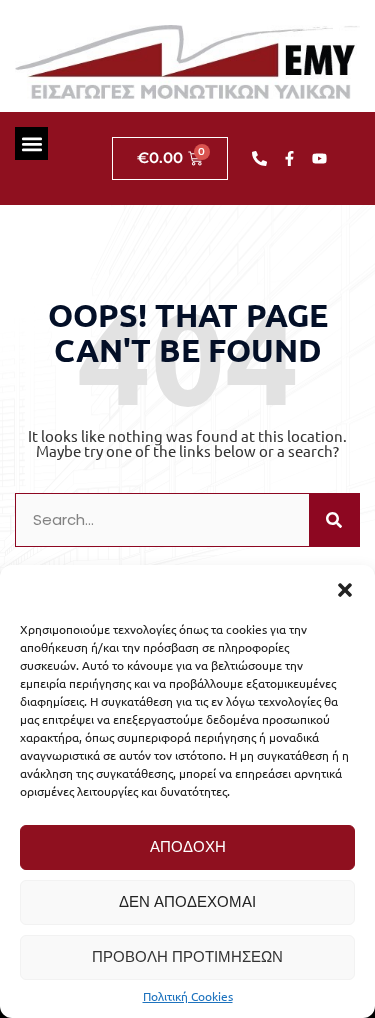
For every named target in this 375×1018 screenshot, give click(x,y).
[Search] (334, 520)
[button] (345, 590)
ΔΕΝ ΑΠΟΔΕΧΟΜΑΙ (187, 901)
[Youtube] (320, 159)
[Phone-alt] (260, 159)
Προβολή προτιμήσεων (187, 956)
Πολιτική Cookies (188, 996)
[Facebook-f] (290, 159)
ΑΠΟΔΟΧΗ (188, 846)
